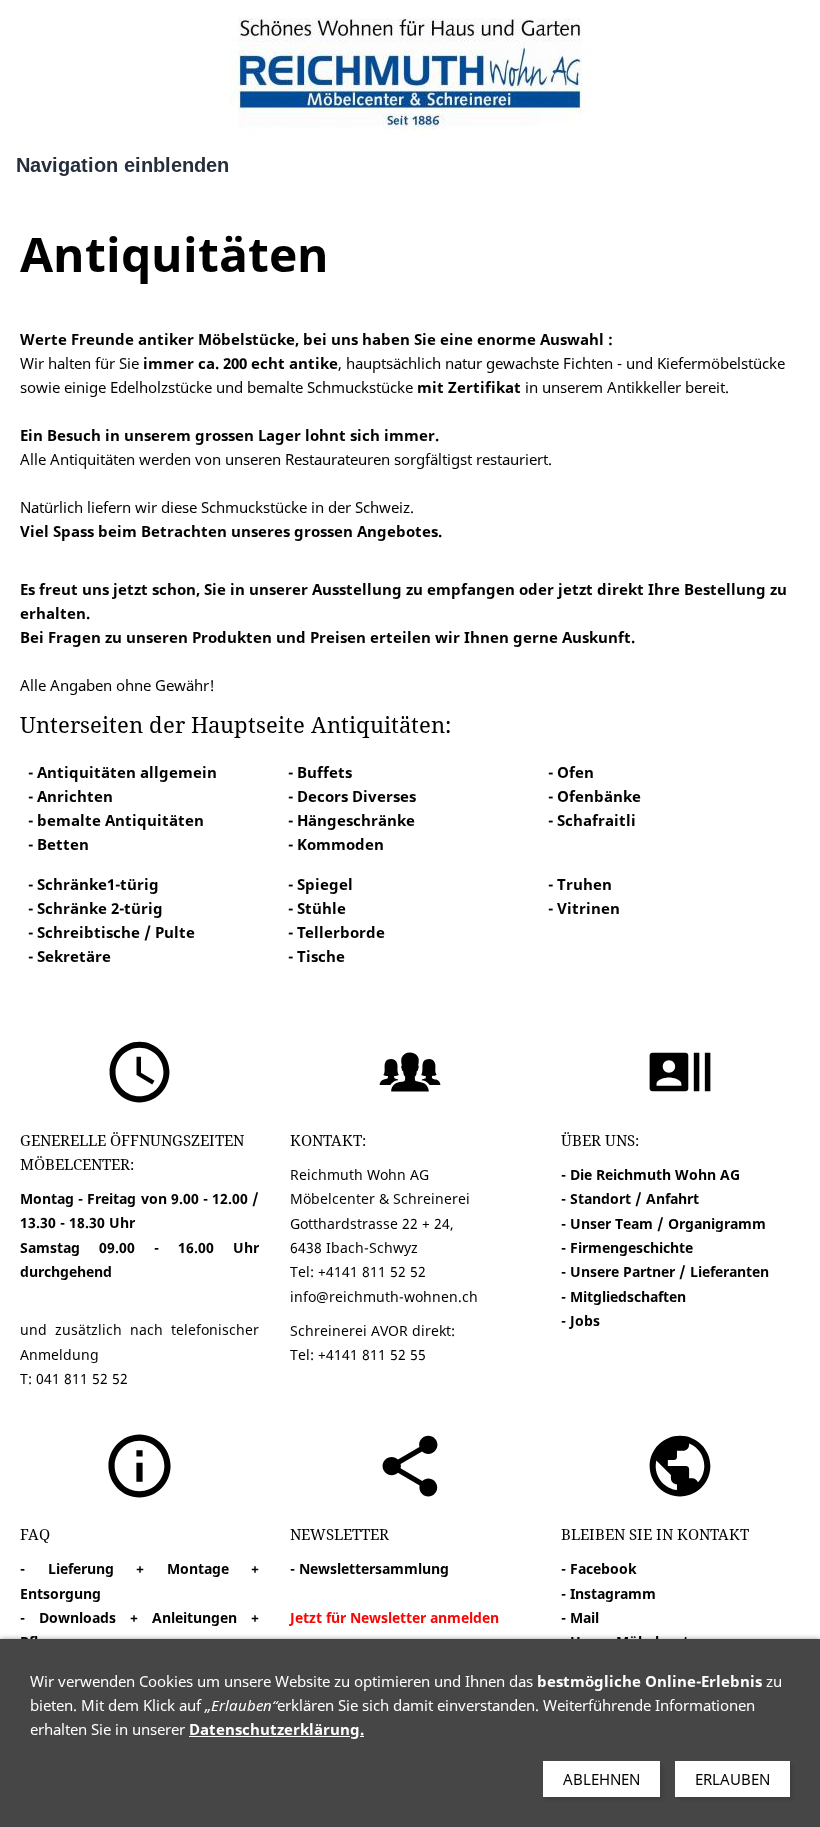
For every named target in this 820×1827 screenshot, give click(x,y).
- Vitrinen (584, 908)
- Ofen (571, 772)
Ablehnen (601, 1779)
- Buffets (320, 772)
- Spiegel (320, 884)
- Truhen (580, 884)
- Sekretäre (69, 956)
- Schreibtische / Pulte (111, 932)
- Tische (316, 956)
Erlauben (732, 1779)
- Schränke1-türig (93, 884)
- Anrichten (70, 796)
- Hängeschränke (351, 820)
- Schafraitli (592, 820)
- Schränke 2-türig (95, 908)
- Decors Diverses (352, 796)
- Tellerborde (336, 932)
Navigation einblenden (122, 165)
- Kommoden (336, 844)
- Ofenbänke (594, 796)
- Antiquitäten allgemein (122, 772)
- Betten (58, 844)
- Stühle (317, 908)
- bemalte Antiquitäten (116, 820)
